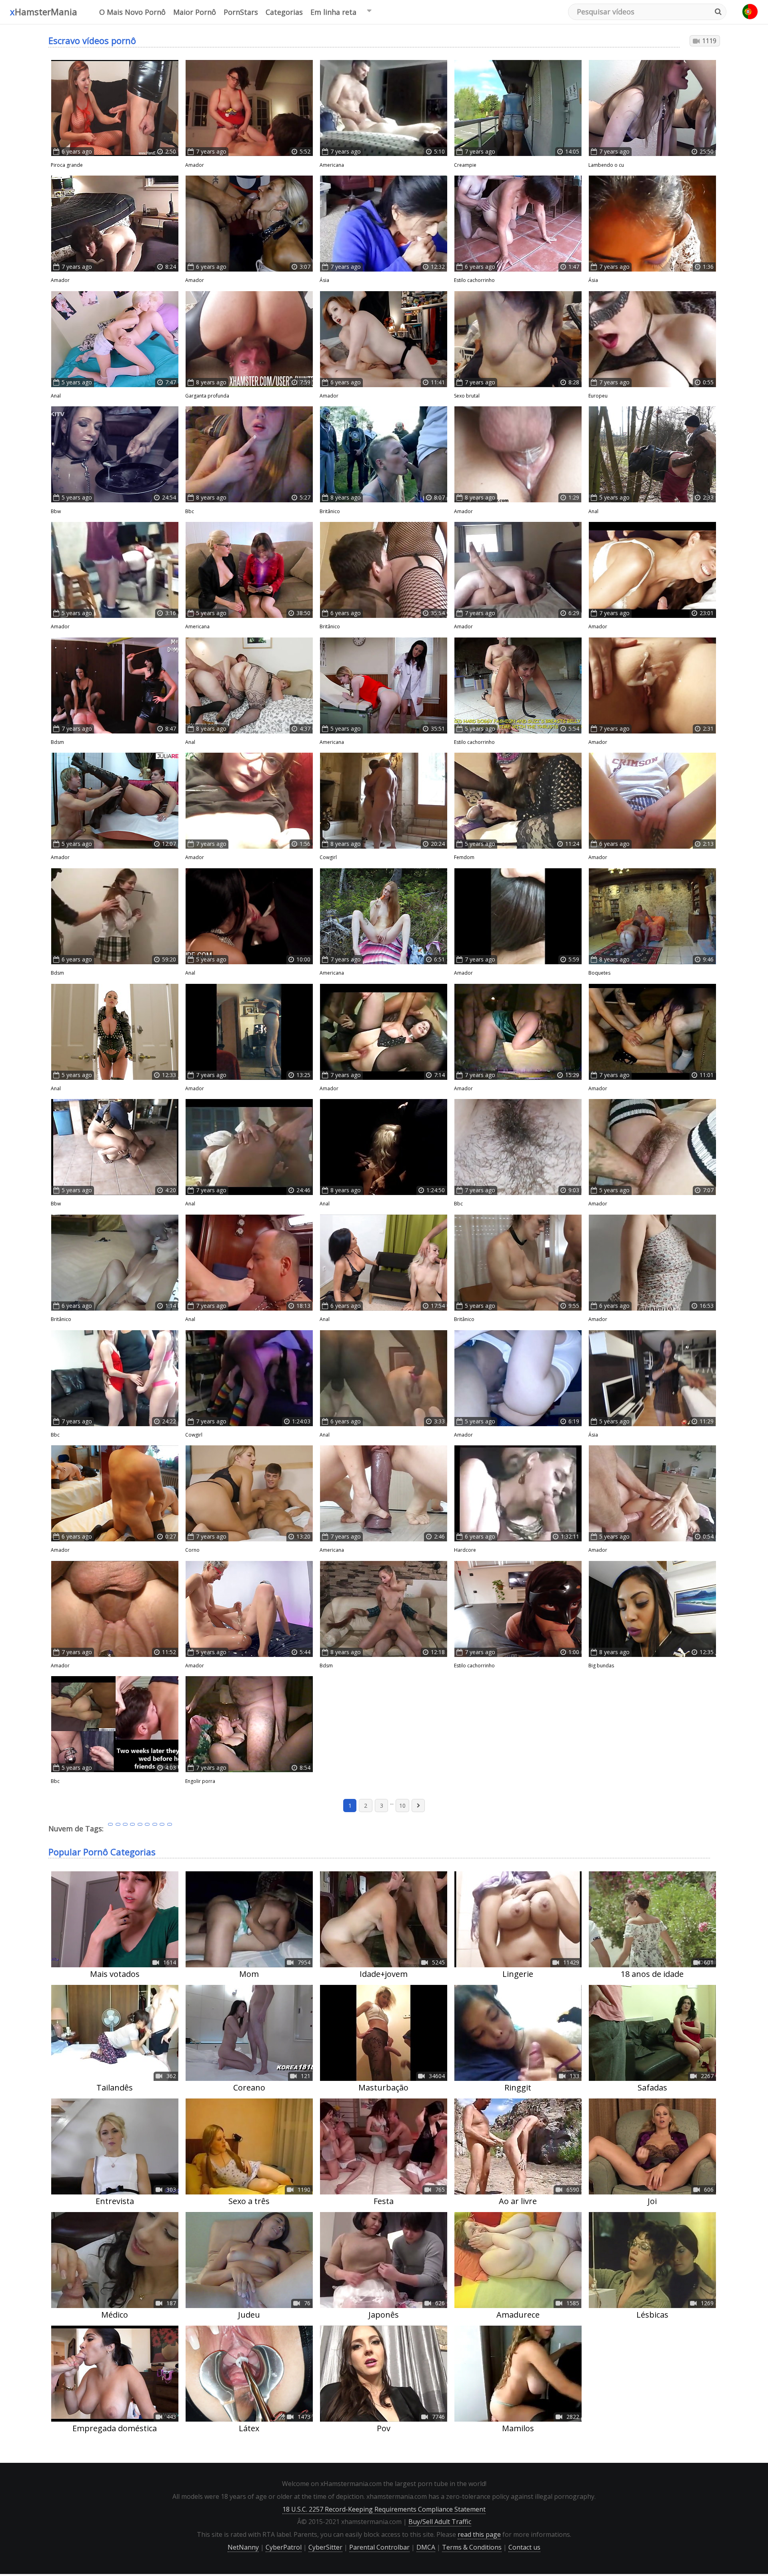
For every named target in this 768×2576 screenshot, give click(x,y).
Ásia (324, 280)
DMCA (426, 2547)
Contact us (524, 2547)
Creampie (465, 165)
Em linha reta (333, 12)
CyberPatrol (284, 2547)
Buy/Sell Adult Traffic (440, 2522)
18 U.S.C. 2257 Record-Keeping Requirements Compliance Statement (384, 2509)
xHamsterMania (44, 12)
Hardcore (465, 1550)
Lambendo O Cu (606, 165)
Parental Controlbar (379, 2547)
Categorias (284, 12)
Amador (195, 165)
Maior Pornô (195, 12)
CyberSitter (325, 2547)
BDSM (57, 742)
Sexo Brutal (467, 396)
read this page (479, 2534)
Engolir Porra (200, 1781)
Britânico (330, 511)
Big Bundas (601, 1666)
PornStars (241, 12)
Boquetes (599, 973)
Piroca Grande (67, 165)
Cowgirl (328, 857)
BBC (190, 511)
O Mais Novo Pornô (132, 12)
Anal (56, 396)
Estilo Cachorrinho (474, 280)
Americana (332, 165)
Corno (192, 1550)
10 (402, 1806)
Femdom (464, 857)
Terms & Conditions (472, 2547)
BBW (56, 511)
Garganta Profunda (207, 396)
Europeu (598, 396)
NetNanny (243, 2547)
